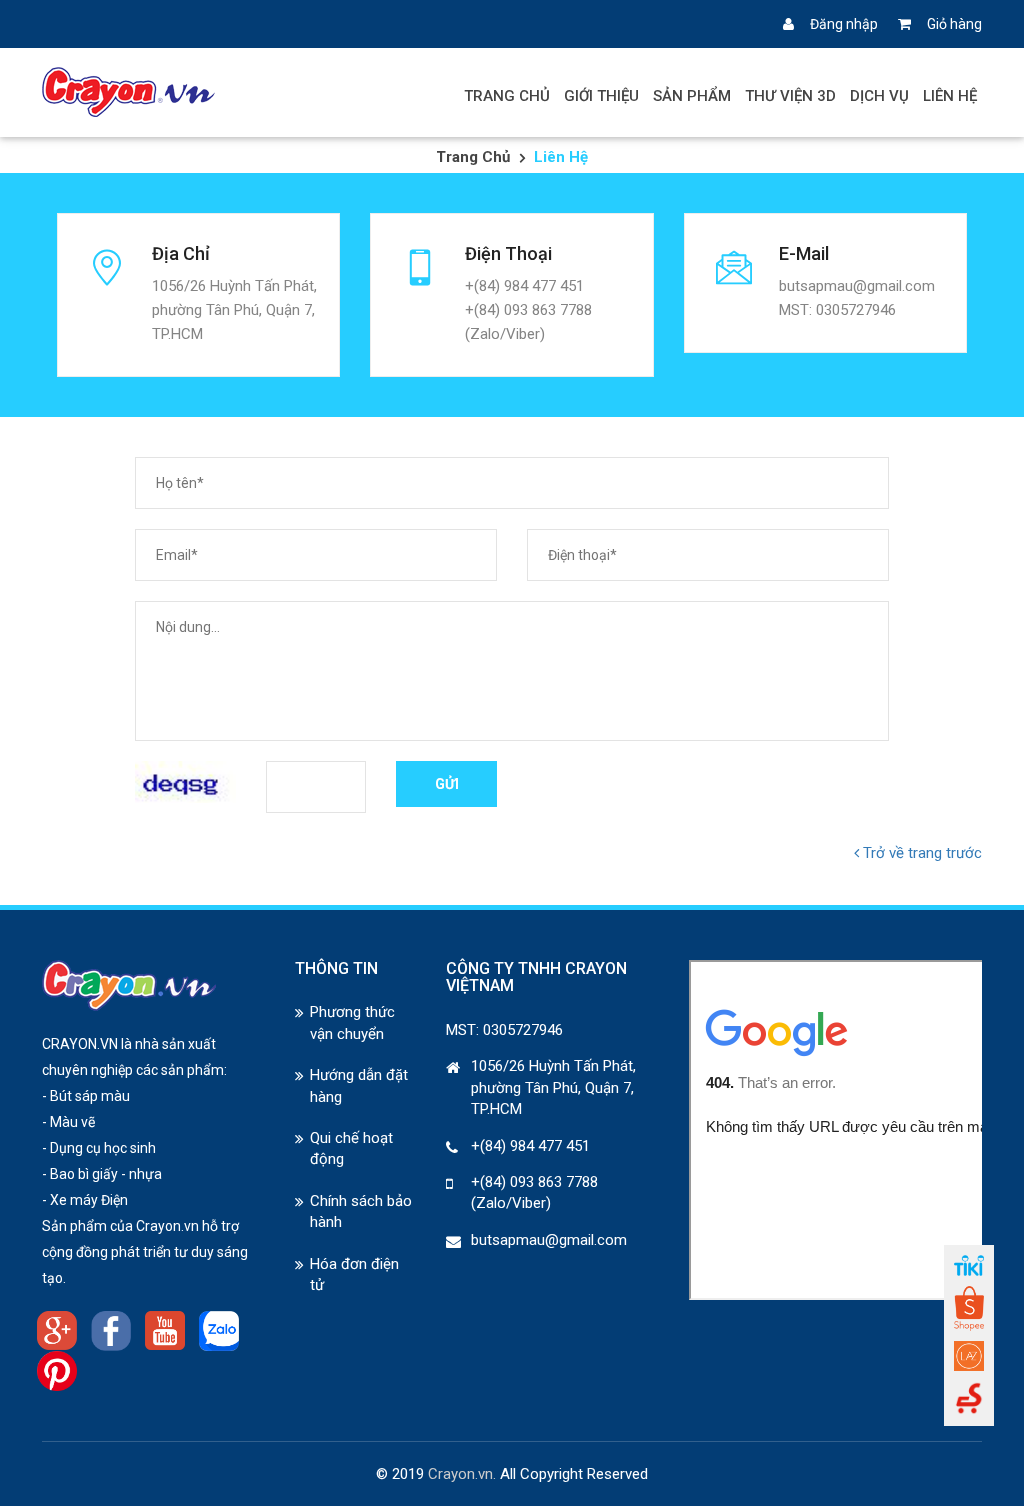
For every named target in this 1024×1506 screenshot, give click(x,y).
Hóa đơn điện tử (354, 1274)
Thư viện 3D (790, 96)
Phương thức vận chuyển (352, 1022)
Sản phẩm (692, 96)
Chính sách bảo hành (361, 1211)
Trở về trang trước (920, 853)
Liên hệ (950, 96)
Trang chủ (507, 96)
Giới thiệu (601, 96)
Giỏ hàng (954, 24)
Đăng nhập (844, 24)
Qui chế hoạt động (351, 1148)
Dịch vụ (879, 96)
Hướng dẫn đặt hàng (359, 1085)
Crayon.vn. (462, 1474)
